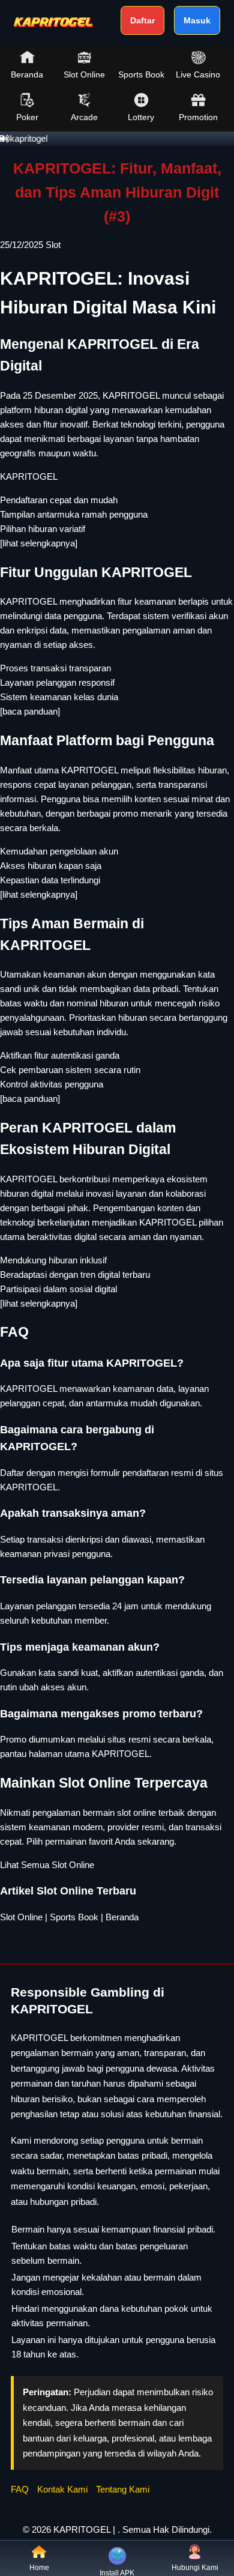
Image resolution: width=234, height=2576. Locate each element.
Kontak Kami (62, 2489)
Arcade (84, 117)
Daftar (142, 20)
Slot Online (84, 74)
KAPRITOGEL (29, 476)
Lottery (141, 117)
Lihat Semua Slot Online (47, 1865)
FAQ (20, 2489)
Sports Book (141, 74)
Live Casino (198, 74)
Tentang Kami (123, 2489)
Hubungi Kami (195, 2568)
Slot (53, 245)
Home (39, 2568)
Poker (27, 117)
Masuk (197, 20)
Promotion (198, 117)
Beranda (27, 74)
